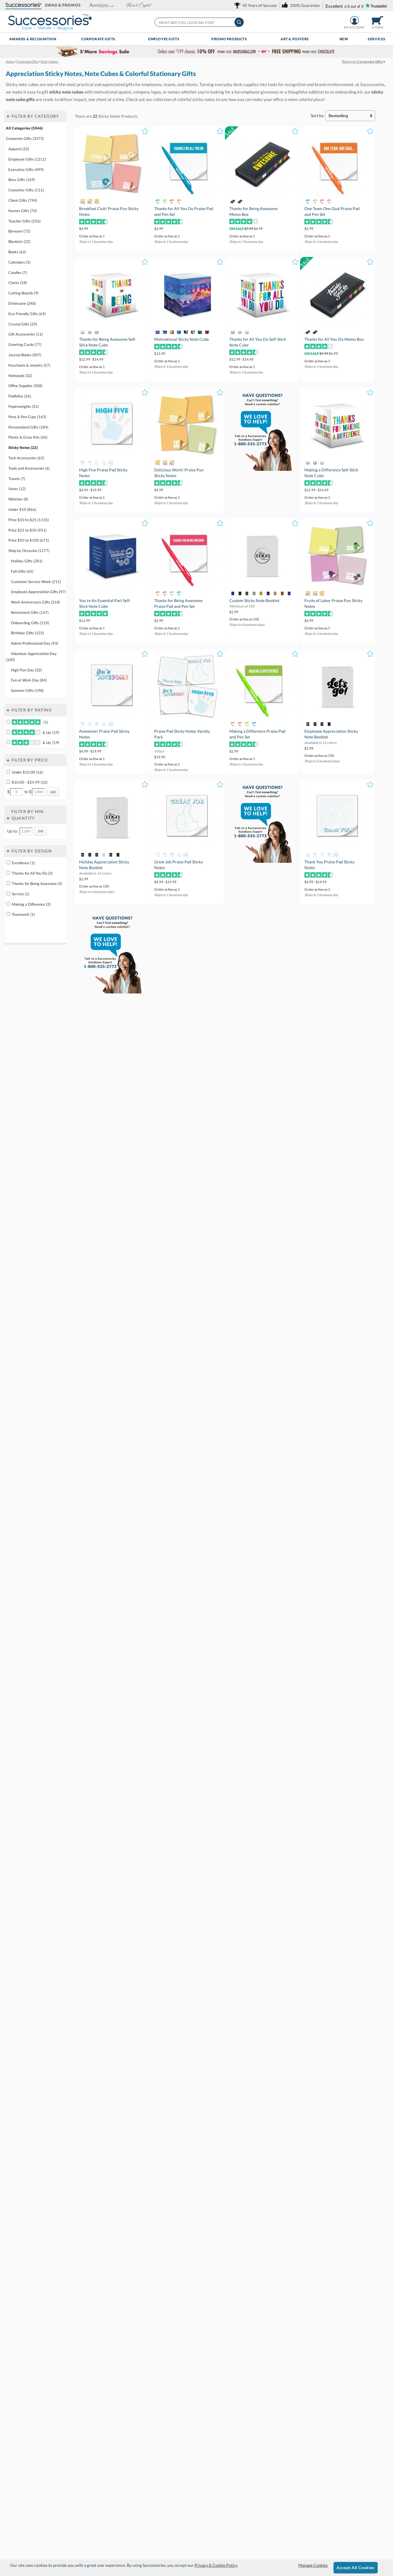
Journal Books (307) (25, 355)
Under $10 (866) (22, 509)
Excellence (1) (23, 863)
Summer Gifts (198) (27, 690)
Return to (363, 61)
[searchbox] (199, 22)
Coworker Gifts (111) (26, 190)
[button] (23, 5)
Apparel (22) (19, 149)
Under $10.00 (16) (27, 772)
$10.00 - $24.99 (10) (30, 782)
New (344, 39)
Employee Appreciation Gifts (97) (38, 592)
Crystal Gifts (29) (23, 324)
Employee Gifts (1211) (27, 159)
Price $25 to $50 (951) (27, 530)
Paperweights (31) (24, 406)
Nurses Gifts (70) (23, 211)
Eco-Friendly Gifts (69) (27, 314)
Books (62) (17, 252)
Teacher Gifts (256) (24, 221)
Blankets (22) (19, 241)
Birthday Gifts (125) (27, 633)
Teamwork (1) (23, 914)
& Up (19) (50, 732)
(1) (45, 722)
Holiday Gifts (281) (27, 561)
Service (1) (21, 894)
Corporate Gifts (98, 39)
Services (377, 39)
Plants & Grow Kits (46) (28, 437)
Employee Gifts (164, 39)
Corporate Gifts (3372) (25, 138)
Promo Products (229, 39)
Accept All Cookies (355, 2568)
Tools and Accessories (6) (29, 468)
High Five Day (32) (26, 670)
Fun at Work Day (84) (29, 680)
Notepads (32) (20, 376)
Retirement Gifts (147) (30, 612)
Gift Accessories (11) (26, 334)
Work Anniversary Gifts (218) (36, 602)
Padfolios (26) (20, 396)
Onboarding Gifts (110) (30, 623)
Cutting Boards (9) (23, 293)
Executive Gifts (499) (26, 170)
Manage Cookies (313, 2565)
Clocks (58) (18, 283)
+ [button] (8, 116)
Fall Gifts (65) (22, 571)
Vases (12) (17, 489)
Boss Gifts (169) (22, 180)
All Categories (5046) (24, 128)
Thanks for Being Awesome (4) (37, 884)
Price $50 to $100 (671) (29, 540)
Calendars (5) (19, 262)
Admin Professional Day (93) (35, 643)
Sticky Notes (109, 116)
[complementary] (197, 52)
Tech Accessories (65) (26, 458)
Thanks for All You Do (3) (32, 873)
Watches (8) (18, 499)
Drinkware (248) (22, 303)
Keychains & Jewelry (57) (29, 365)
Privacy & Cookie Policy (216, 2565)
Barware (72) (19, 231)
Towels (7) (17, 478)
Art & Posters (295, 39)
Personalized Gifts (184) (28, 427)
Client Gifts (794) (23, 200)
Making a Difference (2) (31, 904)
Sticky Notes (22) (23, 448)
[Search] (239, 22)
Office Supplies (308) (25, 386)
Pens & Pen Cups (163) (27, 417)
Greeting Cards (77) (25, 344)
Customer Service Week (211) (36, 581)
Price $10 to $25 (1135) (29, 520)
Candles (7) (18, 273)
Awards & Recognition (33, 39)
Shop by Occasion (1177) (29, 551)
